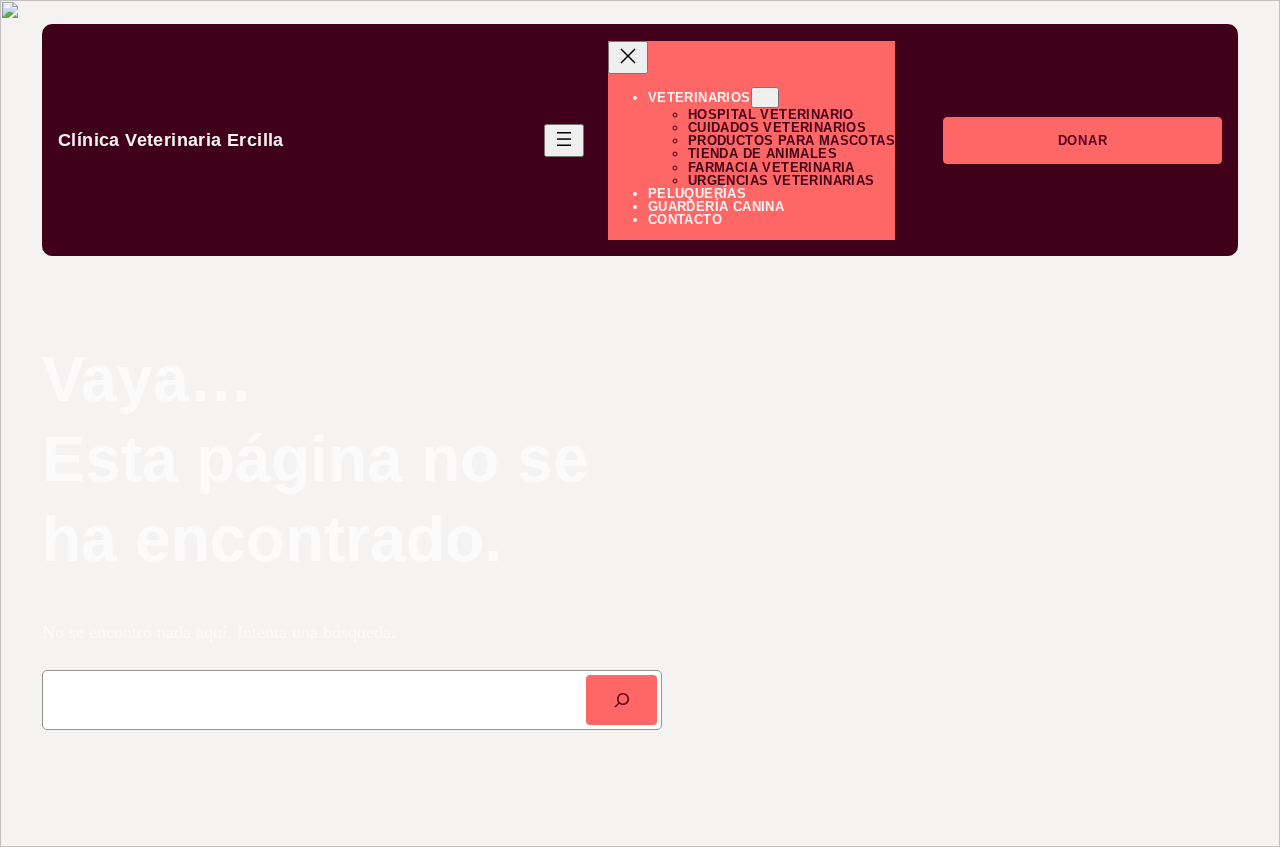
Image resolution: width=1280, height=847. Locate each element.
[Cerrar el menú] (628, 57)
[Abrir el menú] (564, 140)
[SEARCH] (621, 699)
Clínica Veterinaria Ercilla (171, 140)
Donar (1083, 140)
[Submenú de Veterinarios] (765, 97)
